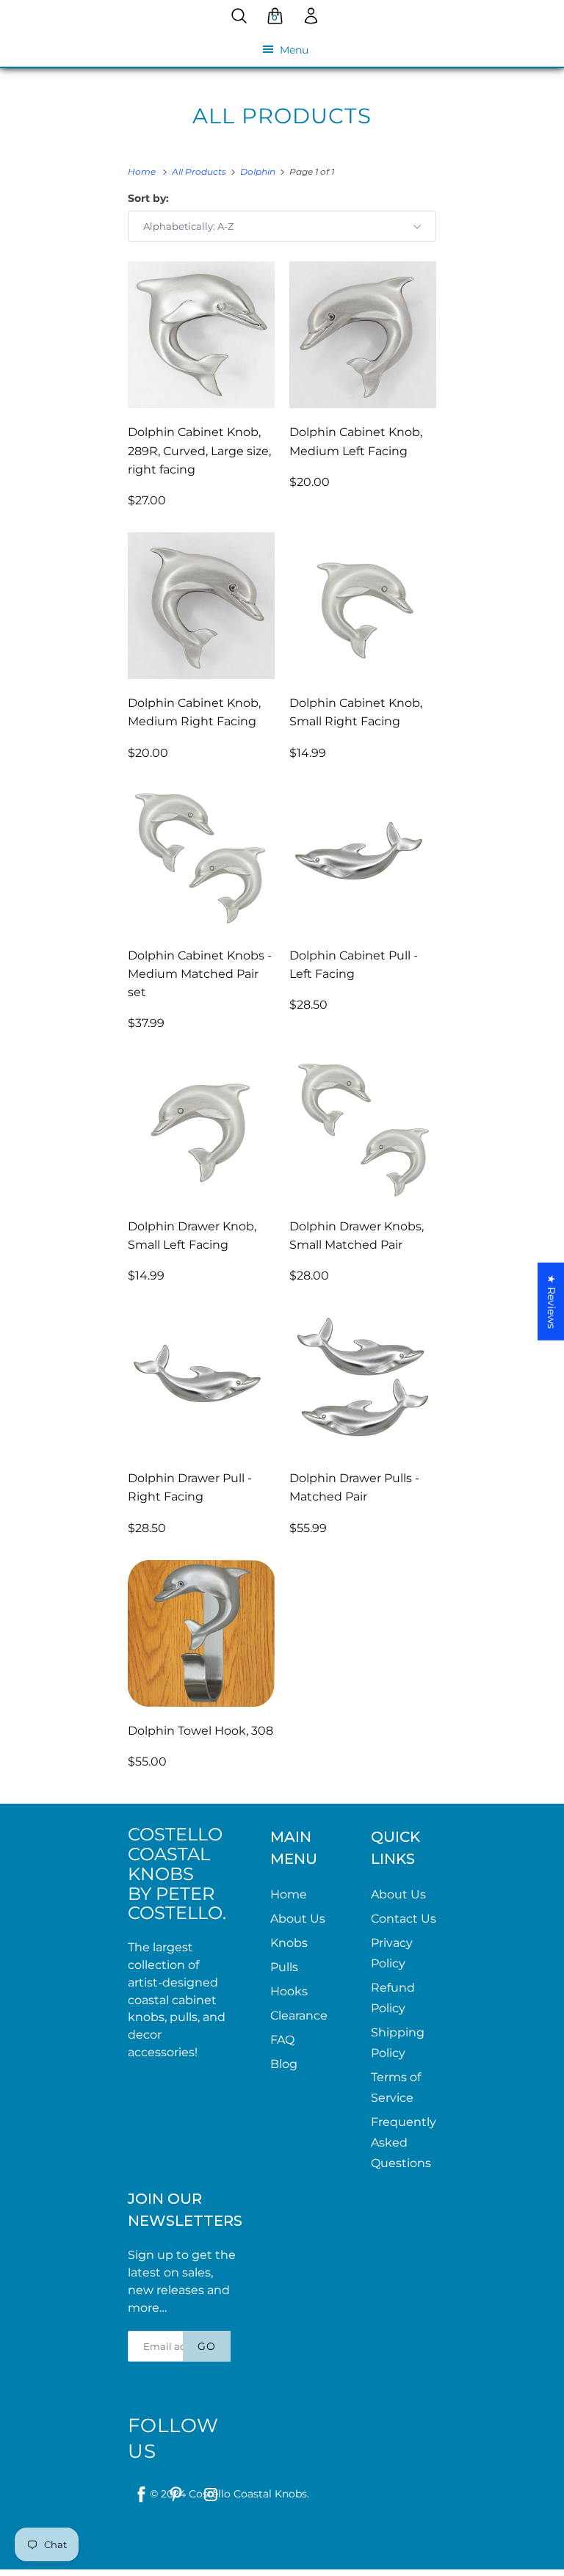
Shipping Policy (398, 2043)
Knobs (289, 1943)
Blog (284, 2064)
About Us (298, 1919)
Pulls (284, 1967)
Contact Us (404, 1919)
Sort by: (148, 198)
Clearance (299, 2016)
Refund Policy (393, 1998)
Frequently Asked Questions (404, 2143)
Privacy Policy (392, 1953)
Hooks (289, 1991)
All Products (282, 116)
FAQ (282, 2040)
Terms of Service (396, 2087)
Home (289, 1894)
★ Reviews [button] (552, 1301)
